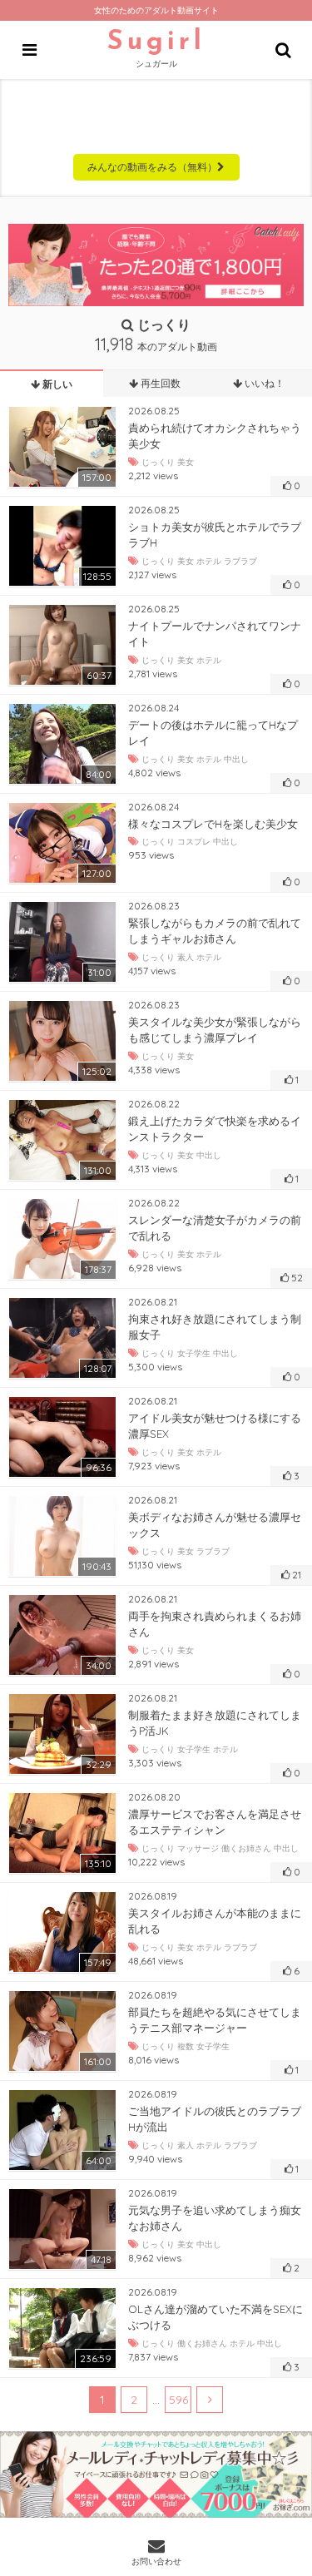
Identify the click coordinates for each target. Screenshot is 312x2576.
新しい (56, 384)
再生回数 (159, 383)
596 (178, 2400)
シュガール (156, 49)
